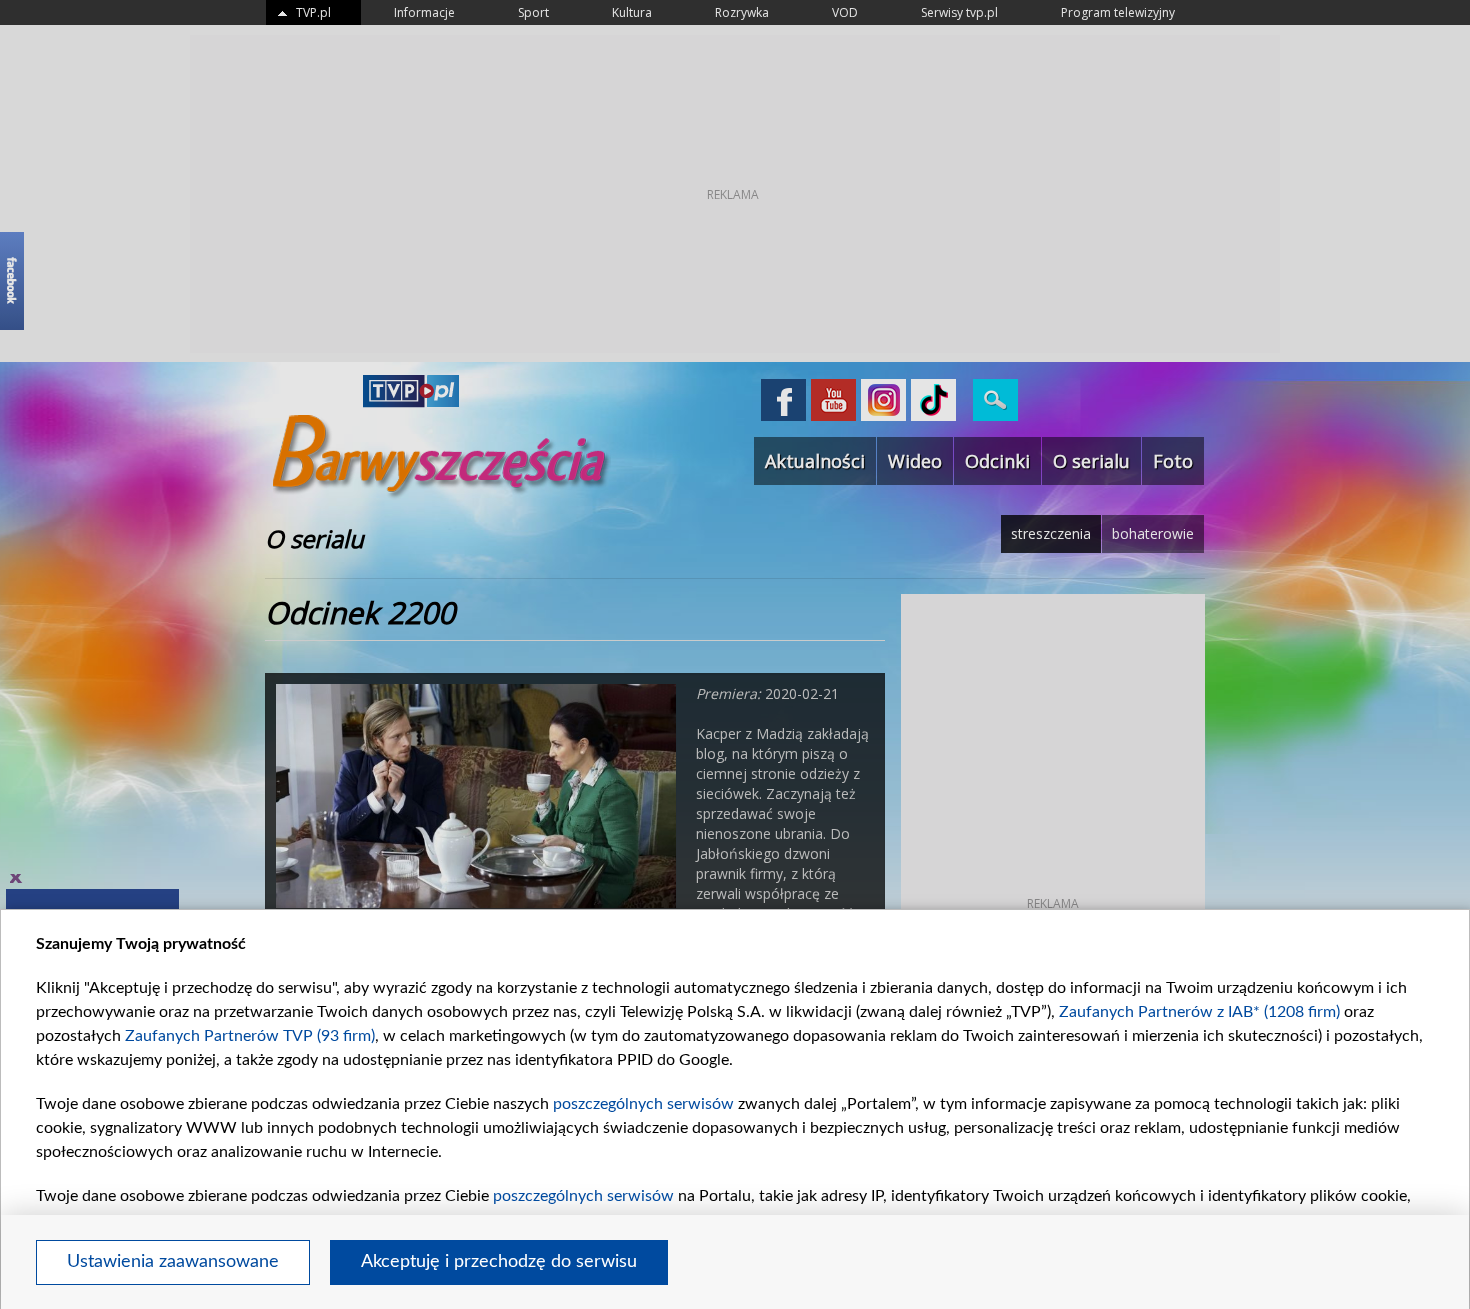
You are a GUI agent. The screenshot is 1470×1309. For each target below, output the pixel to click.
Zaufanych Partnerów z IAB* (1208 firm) (1199, 1012)
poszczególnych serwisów (643, 1104)
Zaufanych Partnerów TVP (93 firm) (250, 1036)
